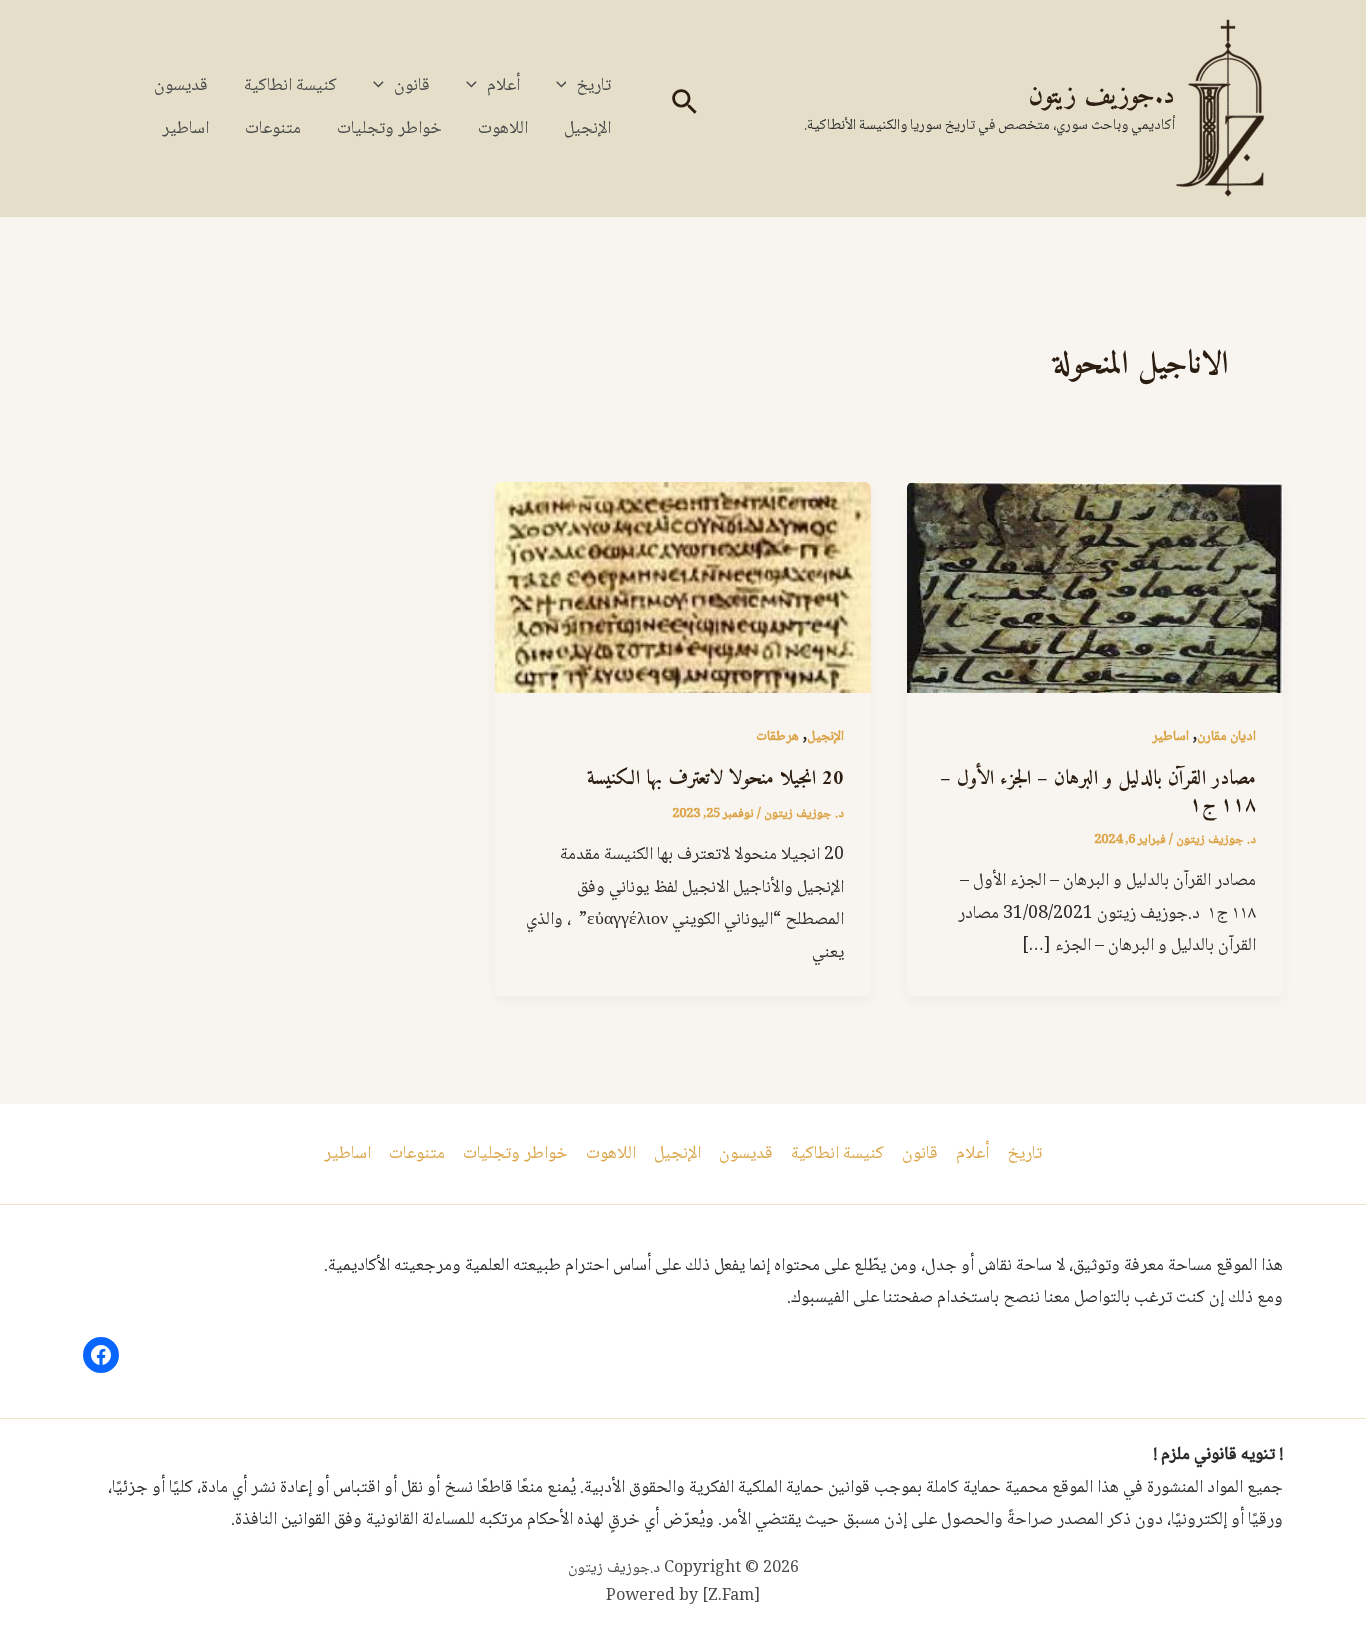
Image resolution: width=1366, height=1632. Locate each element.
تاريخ (593, 86)
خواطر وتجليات (389, 129)
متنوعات (273, 129)
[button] (682, 108)
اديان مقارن (1226, 737)
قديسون (181, 86)
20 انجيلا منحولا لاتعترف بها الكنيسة (715, 779)
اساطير (185, 129)
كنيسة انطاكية (290, 86)
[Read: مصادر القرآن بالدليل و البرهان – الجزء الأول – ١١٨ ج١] (1095, 589)
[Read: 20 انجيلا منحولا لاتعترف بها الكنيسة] (683, 589)
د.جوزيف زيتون (1101, 96)
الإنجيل (587, 129)
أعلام (503, 86)
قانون (412, 86)
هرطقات (777, 737)
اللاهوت (503, 129)
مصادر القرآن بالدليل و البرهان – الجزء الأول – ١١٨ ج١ (1098, 792)
